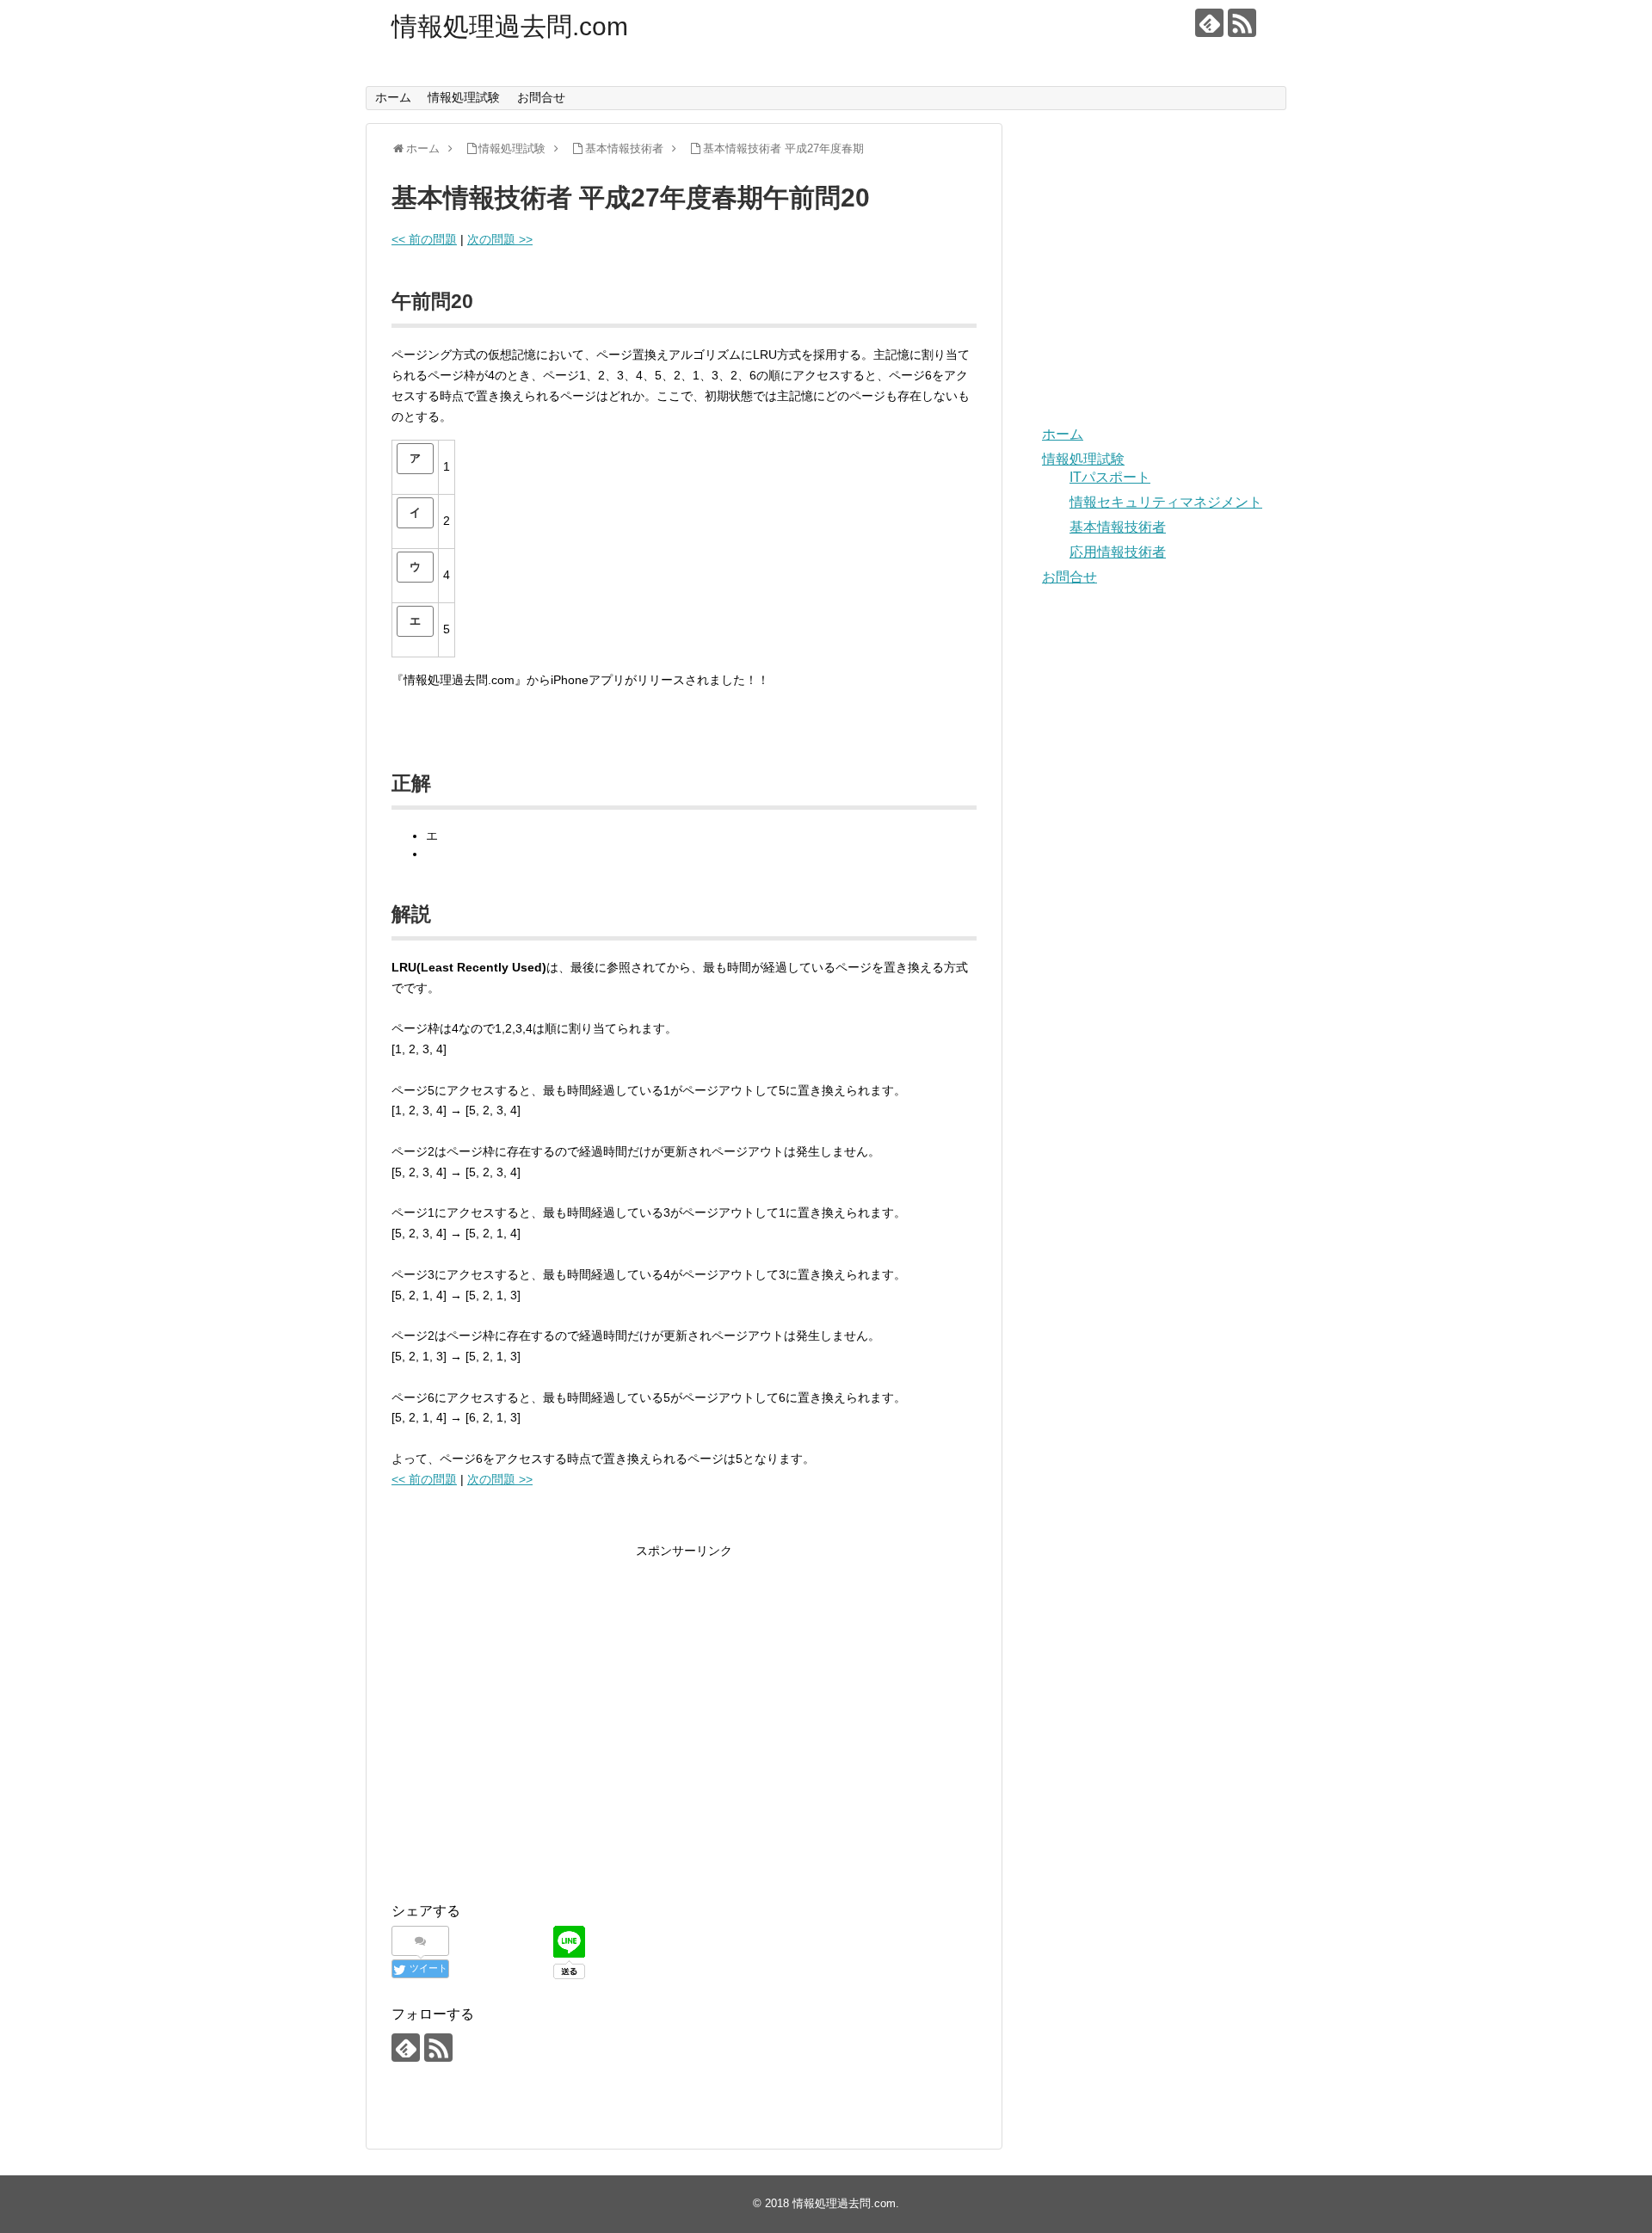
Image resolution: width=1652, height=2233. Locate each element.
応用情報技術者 (1118, 552)
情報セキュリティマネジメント (1166, 502)
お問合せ (541, 97)
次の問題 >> (500, 239)
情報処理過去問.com (510, 26)
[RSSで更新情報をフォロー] (1242, 23)
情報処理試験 (464, 97)
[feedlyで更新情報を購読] (1209, 23)
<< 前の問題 (424, 239)
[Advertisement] (536, 1736)
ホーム (393, 97)
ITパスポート (1110, 477)
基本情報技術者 (1118, 527)
